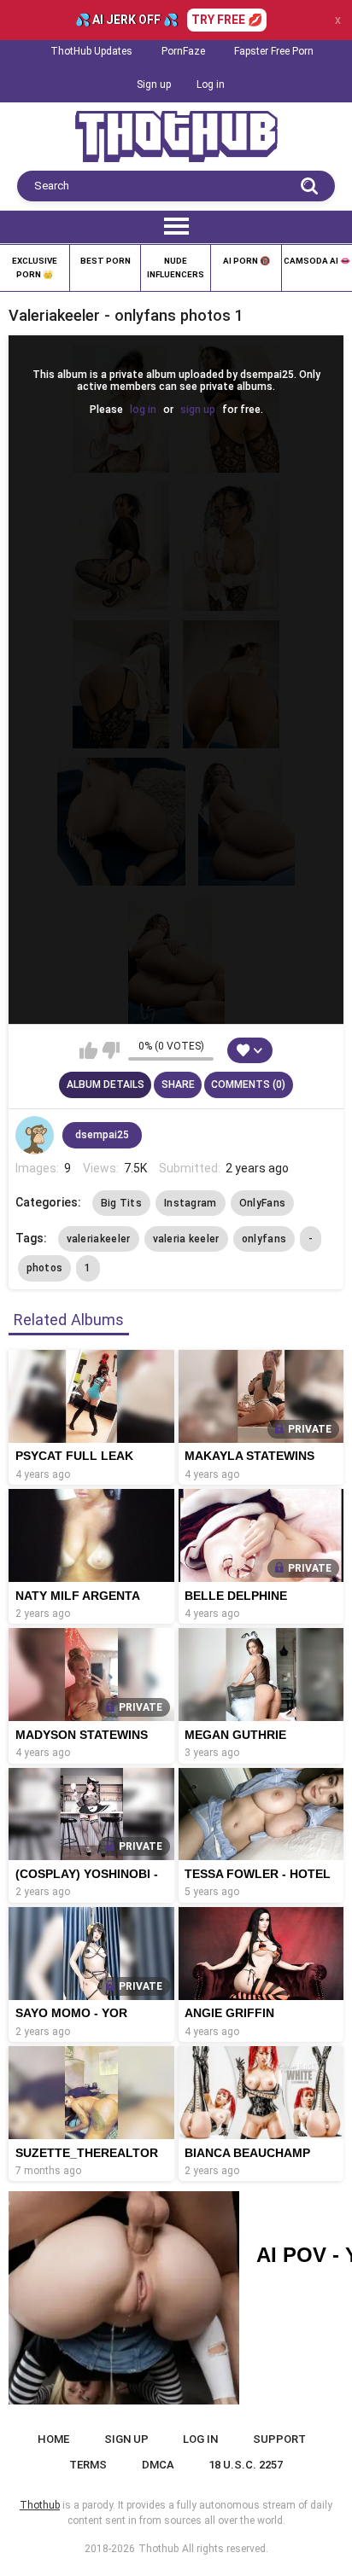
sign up (198, 410)
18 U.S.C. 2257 (246, 2465)
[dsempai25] (35, 1136)
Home (53, 2439)
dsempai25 (102, 1135)
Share (178, 1084)
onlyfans (264, 1239)
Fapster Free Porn (274, 51)
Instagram (191, 1203)
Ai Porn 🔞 (246, 261)
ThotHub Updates (91, 51)
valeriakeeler (99, 1239)
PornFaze (183, 51)
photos (45, 1268)
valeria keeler (186, 1239)
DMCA (158, 2465)
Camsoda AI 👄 (317, 261)
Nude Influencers (176, 267)
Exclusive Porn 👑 (35, 267)
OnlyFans (262, 1203)
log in (143, 410)
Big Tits (121, 1203)
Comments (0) (248, 1084)
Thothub (158, 2549)
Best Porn (106, 261)
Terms (88, 2465)
